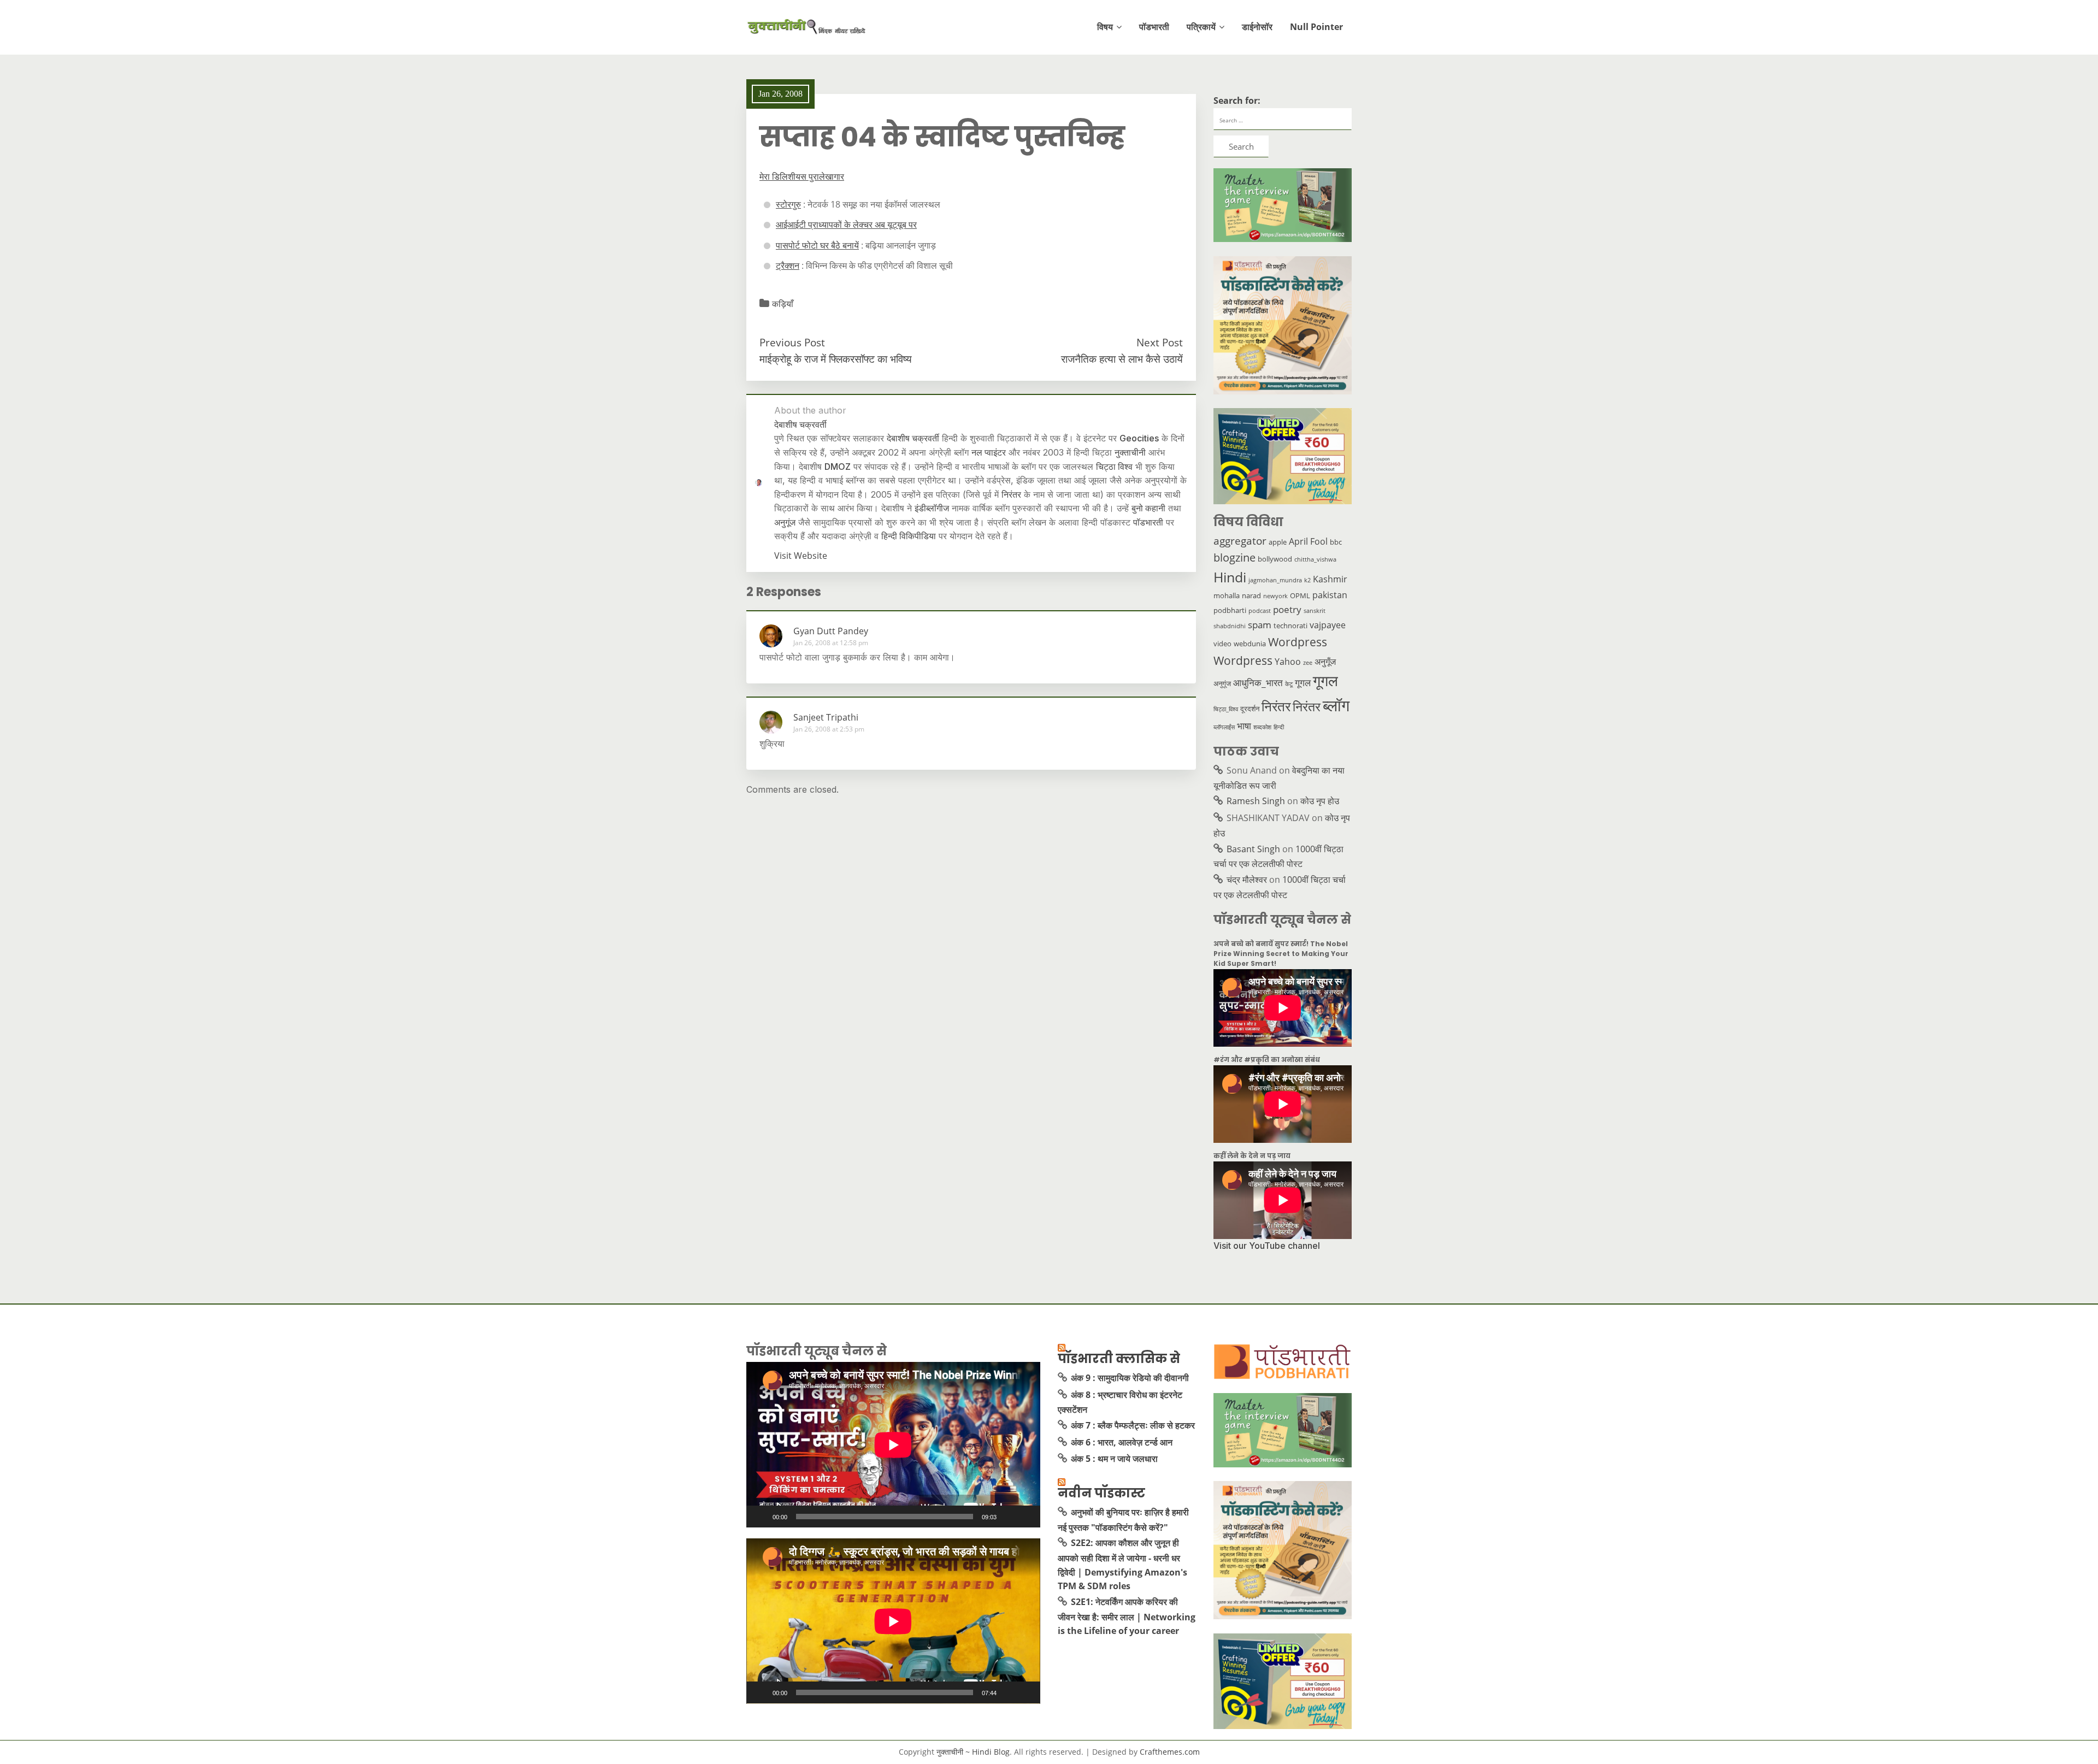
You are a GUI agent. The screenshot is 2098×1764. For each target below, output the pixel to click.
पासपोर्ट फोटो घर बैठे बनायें (817, 245)
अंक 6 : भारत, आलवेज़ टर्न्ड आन (1122, 1442)
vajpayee (1328, 625)
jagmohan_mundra (1275, 580)
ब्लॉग (1336, 705)
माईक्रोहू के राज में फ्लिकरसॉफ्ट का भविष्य (836, 359)
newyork (1275, 596)
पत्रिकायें (1201, 27)
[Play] (761, 1517)
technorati (1290, 626)
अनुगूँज (1325, 662)
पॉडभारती (1154, 27)
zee (1308, 663)
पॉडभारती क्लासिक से (1119, 1359)
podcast (1260, 611)
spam (1260, 624)
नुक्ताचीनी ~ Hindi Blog (973, 1752)
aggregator (1240, 541)
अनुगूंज (785, 522)
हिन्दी (1279, 727)
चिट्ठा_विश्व (1226, 709)
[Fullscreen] (1026, 1517)
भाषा (1244, 725)
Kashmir (1330, 579)
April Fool (1308, 541)
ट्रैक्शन (788, 266)
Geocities (1139, 438)
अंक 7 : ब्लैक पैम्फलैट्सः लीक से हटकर (1133, 1425)
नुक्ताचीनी (1130, 452)
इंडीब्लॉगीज (932, 508)
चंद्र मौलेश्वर (1247, 880)
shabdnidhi (1230, 626)
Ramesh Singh (1256, 801)
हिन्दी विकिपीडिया (909, 536)
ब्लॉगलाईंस (1224, 727)
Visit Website (801, 556)
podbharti (1230, 610)
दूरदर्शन (1250, 709)
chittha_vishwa (1315, 559)
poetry (1287, 609)
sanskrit (1315, 611)
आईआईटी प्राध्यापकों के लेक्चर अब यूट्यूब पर (846, 225)
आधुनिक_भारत (1258, 682)
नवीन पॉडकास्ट (1101, 1493)
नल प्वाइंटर (989, 452)
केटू (1289, 684)
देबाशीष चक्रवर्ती (913, 438)
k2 (1307, 580)
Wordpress (1298, 642)
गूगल (1303, 682)
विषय (1105, 27)
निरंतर (1011, 494)
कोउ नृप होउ (1320, 801)
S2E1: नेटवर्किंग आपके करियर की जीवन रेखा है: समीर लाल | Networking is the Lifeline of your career (1127, 1616)
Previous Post (792, 342)
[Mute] (1009, 1517)
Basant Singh (1253, 849)
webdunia (1250, 644)
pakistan (1330, 595)
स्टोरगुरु (788, 204)
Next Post (1160, 342)
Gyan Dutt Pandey (831, 631)
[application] (893, 1445)
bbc (1336, 542)
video (1222, 644)
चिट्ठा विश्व (1114, 467)
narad (1251, 595)
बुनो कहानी (1148, 508)
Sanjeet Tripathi (826, 717)
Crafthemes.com (1170, 1752)
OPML (1300, 595)
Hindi (1230, 577)
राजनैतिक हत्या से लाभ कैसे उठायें (1122, 359)
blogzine (1234, 557)
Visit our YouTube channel (1267, 1246)
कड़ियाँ (783, 304)
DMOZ (838, 467)
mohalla (1227, 595)
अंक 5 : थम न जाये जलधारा (1114, 1459)
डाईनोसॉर (1257, 27)
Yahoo (1288, 662)
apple (1278, 542)
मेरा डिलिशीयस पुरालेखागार (802, 176)
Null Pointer (1316, 27)
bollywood (1275, 559)
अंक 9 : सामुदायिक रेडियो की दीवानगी (1130, 1378)
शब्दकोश (1262, 727)
